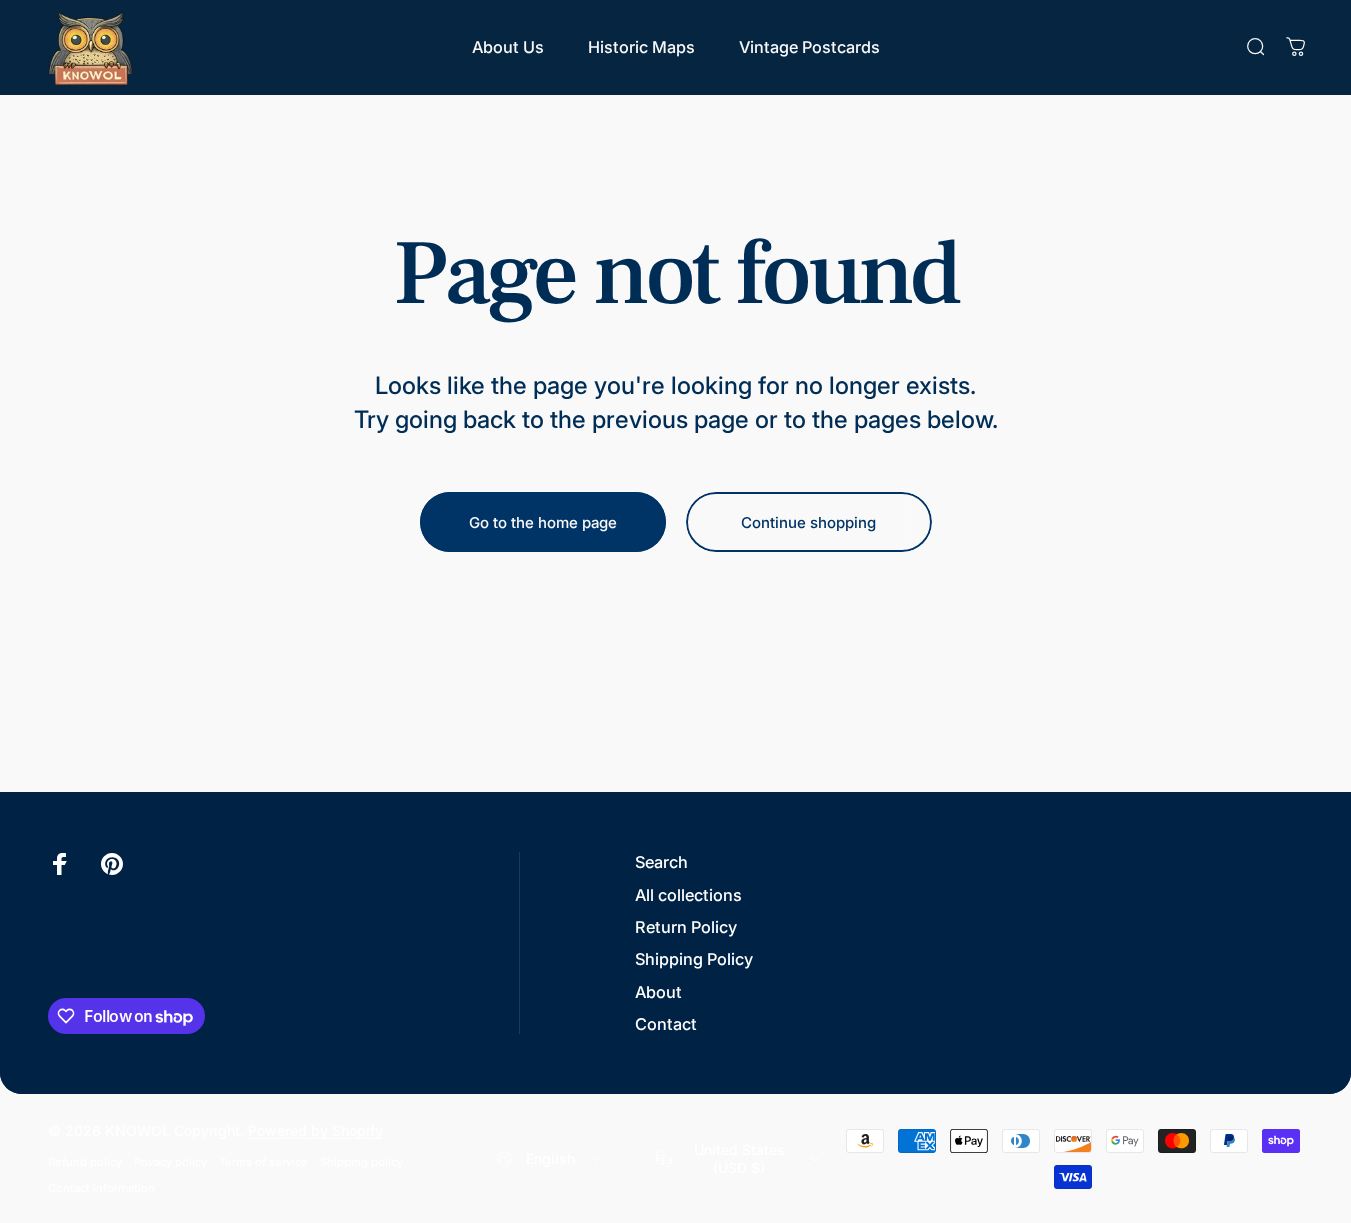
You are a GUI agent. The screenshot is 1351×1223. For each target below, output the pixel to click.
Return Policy (686, 927)
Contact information (101, 1188)
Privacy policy (170, 1162)
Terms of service (263, 1162)
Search (661, 862)
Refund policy (85, 1162)
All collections (688, 895)
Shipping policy (361, 1162)
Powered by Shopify (315, 1130)
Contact (666, 1024)
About (658, 992)
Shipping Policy (694, 959)
